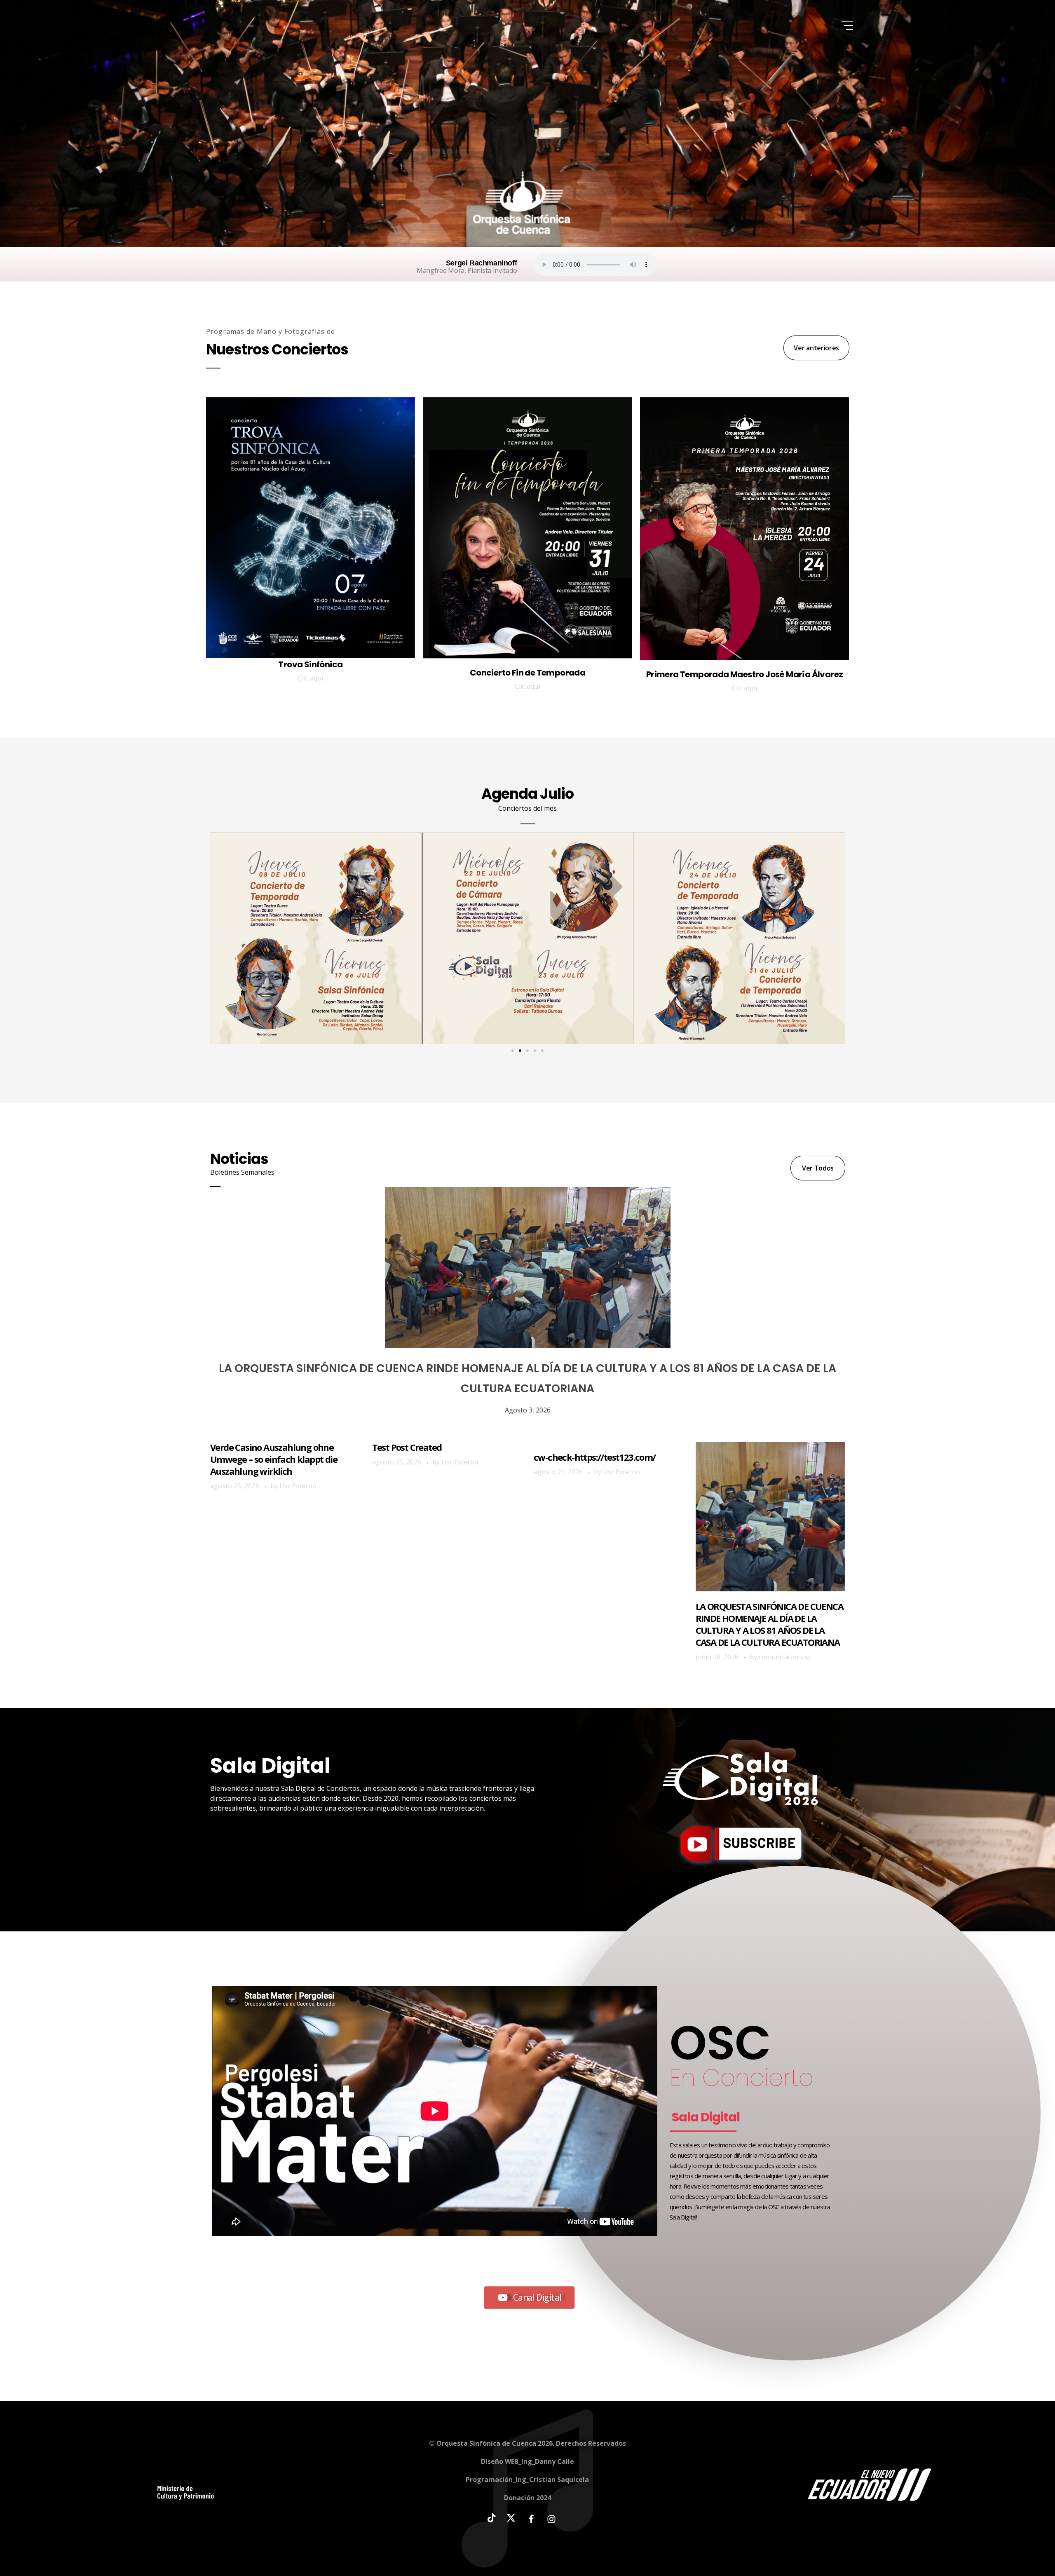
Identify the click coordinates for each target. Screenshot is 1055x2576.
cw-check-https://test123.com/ (595, 1457)
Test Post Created (407, 1447)
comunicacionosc (785, 1657)
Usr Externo (298, 1486)
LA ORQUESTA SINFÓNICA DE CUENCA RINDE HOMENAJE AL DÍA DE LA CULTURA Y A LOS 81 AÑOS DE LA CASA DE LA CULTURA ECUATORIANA (769, 1624)
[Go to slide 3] (527, 1051)
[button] (219, 938)
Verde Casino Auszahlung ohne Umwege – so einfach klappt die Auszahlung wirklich (274, 1459)
